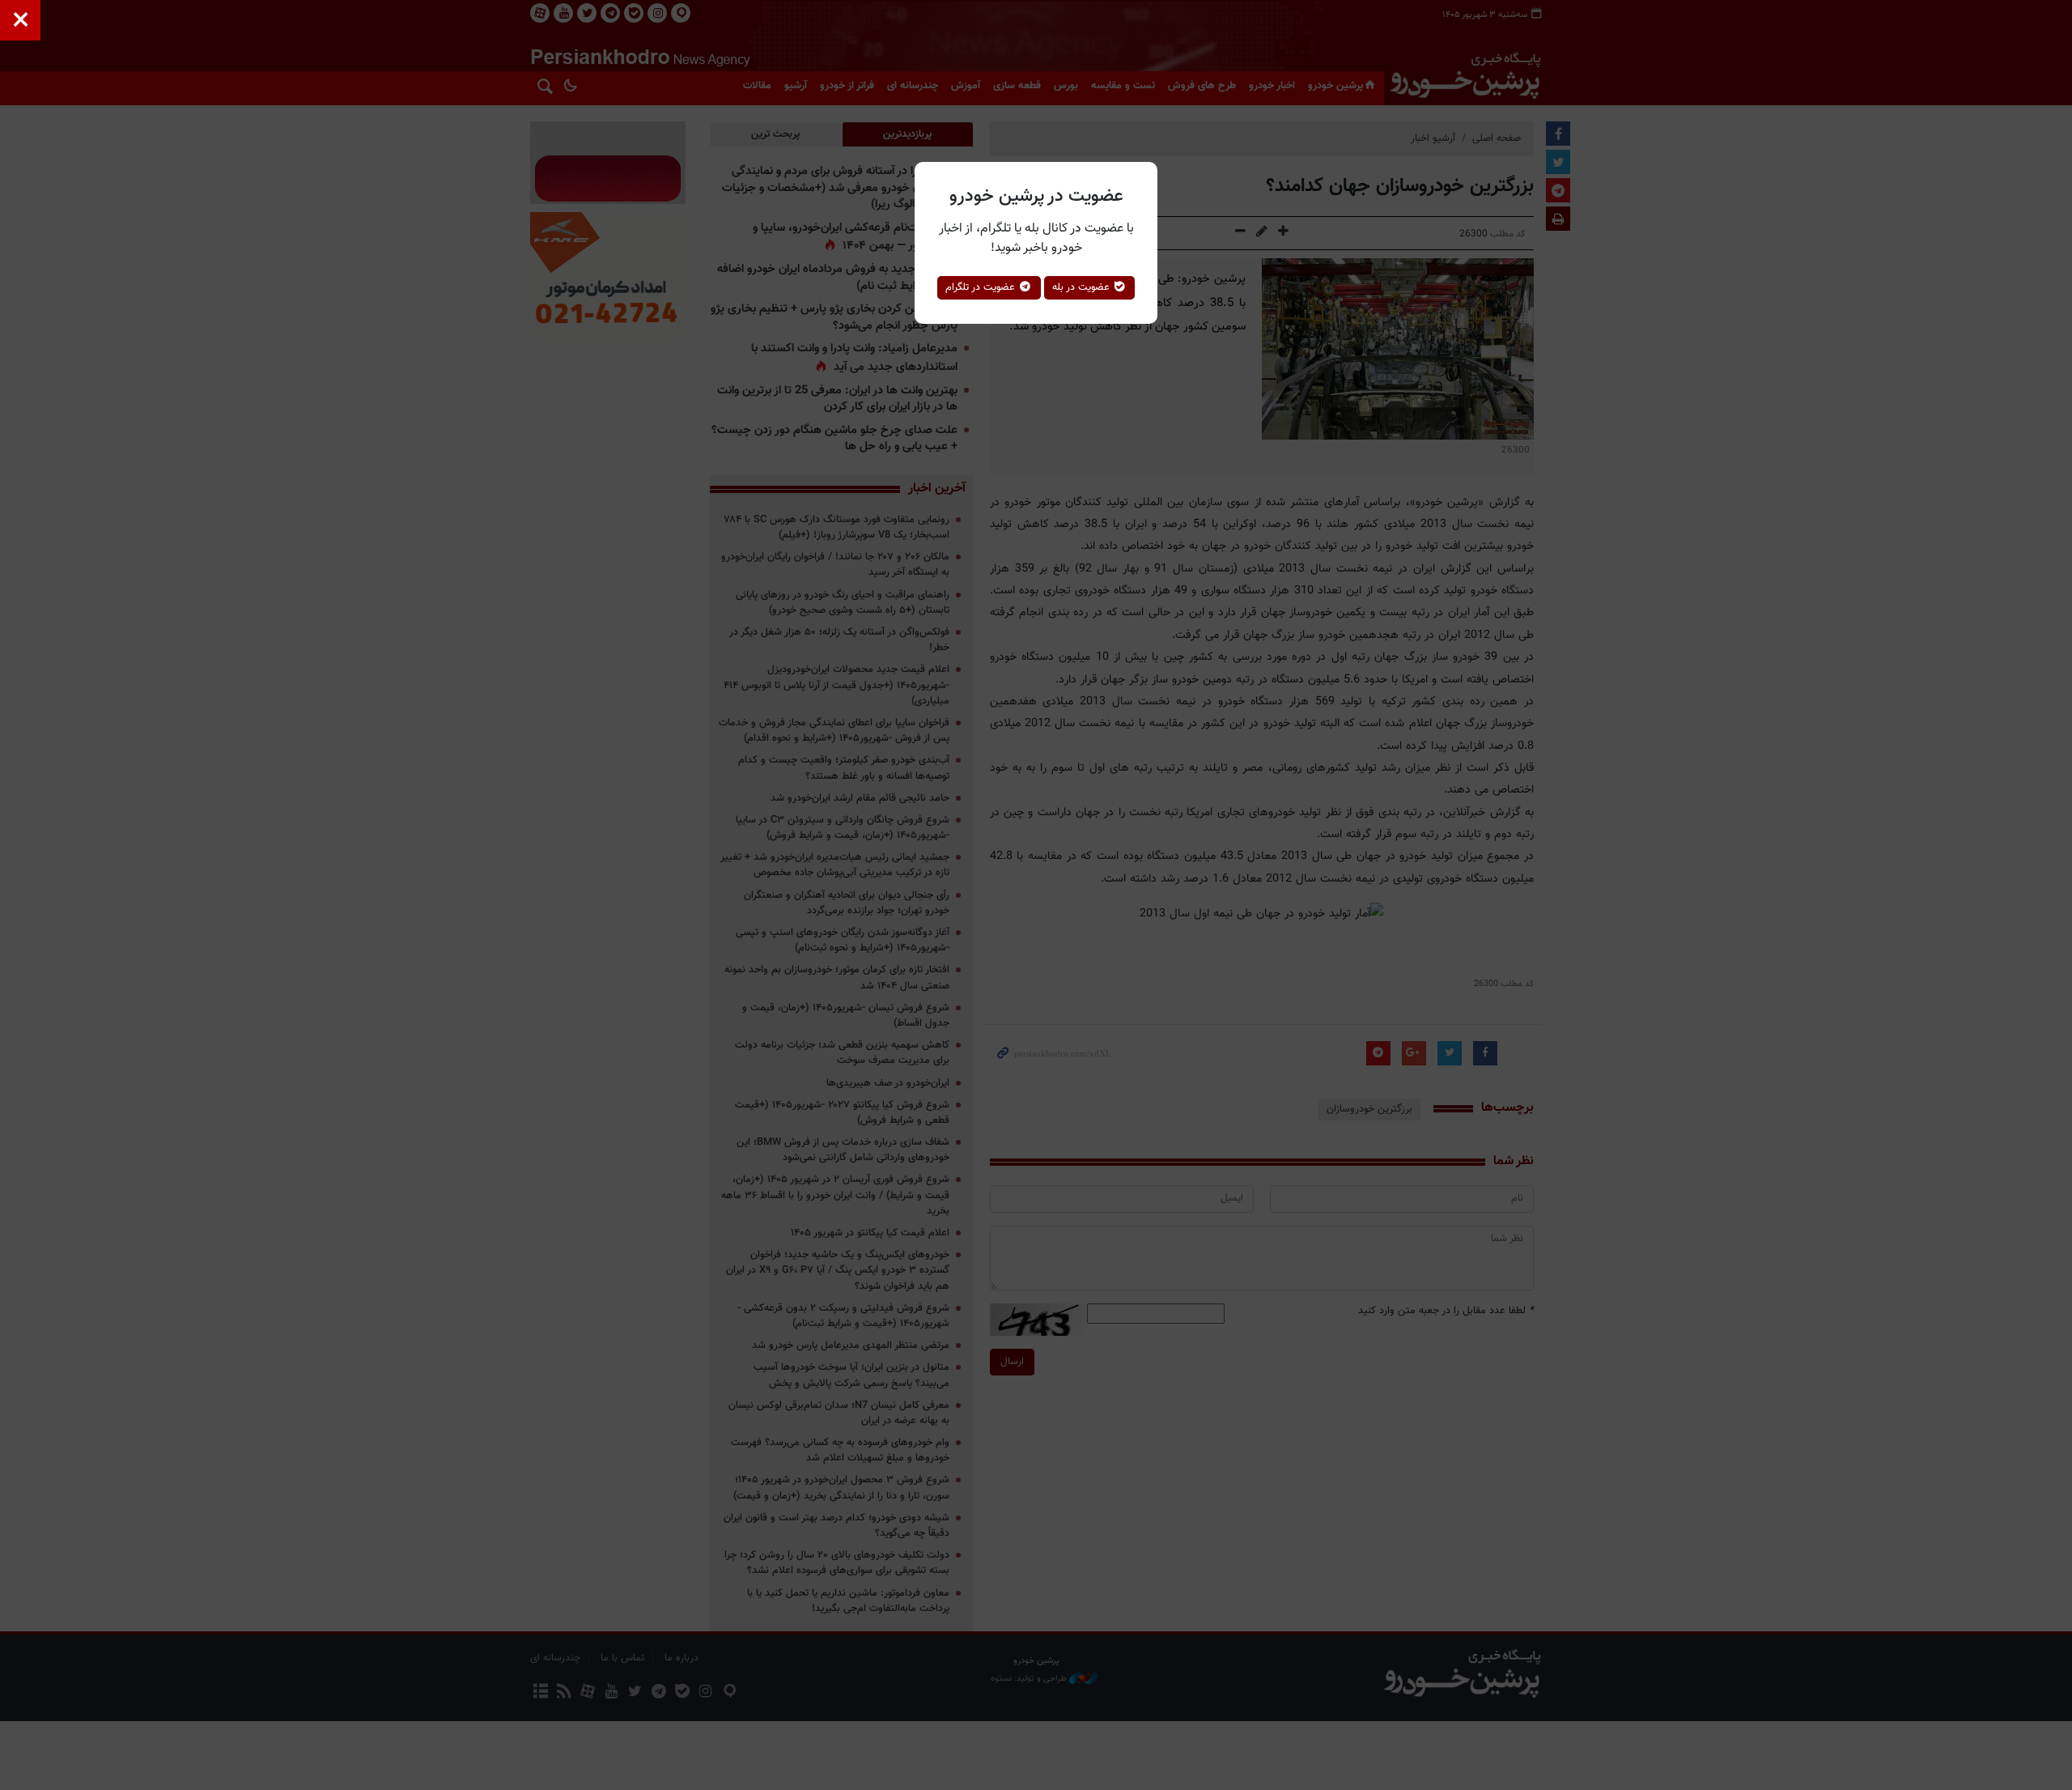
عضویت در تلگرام (982, 287)
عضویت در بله (1083, 287)
